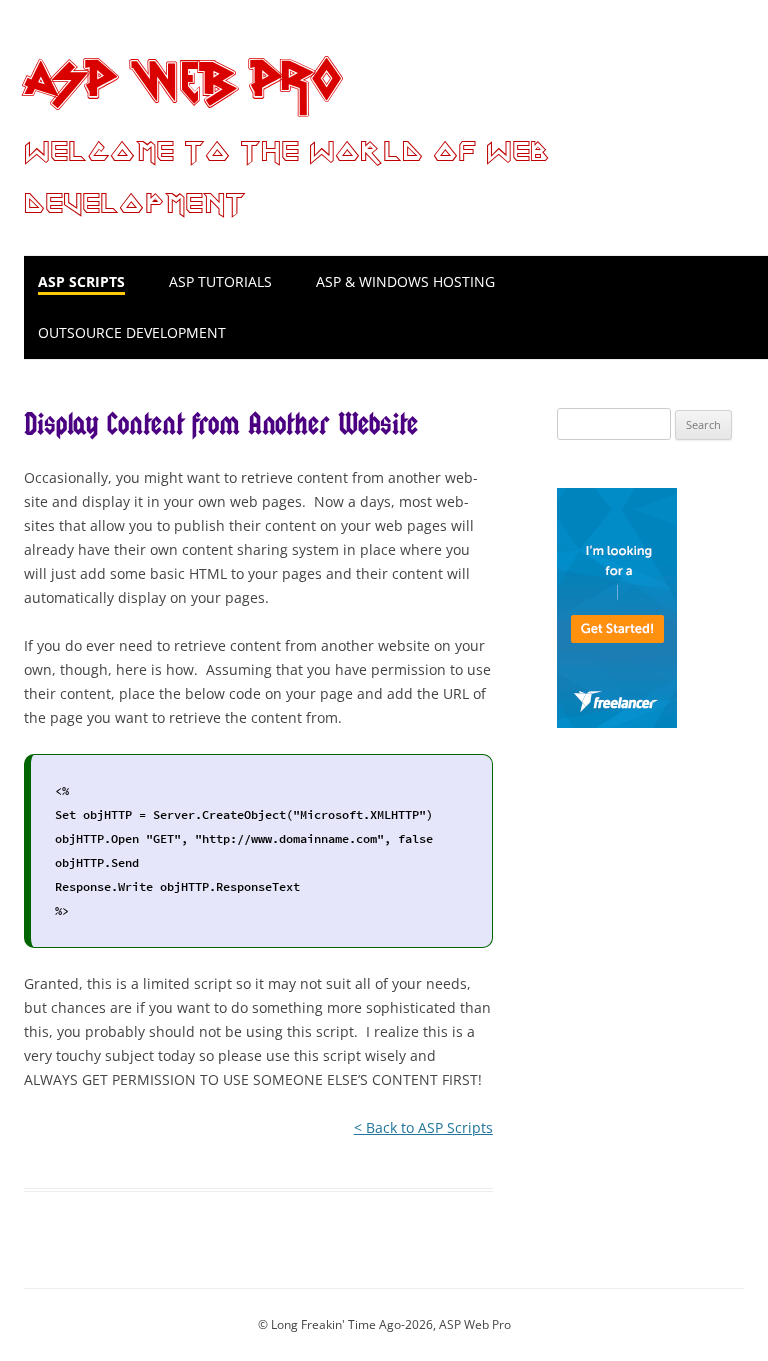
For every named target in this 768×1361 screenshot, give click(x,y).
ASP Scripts (81, 281)
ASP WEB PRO (182, 75)
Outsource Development (132, 332)
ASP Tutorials (220, 281)
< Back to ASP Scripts (423, 1127)
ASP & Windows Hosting (405, 281)
